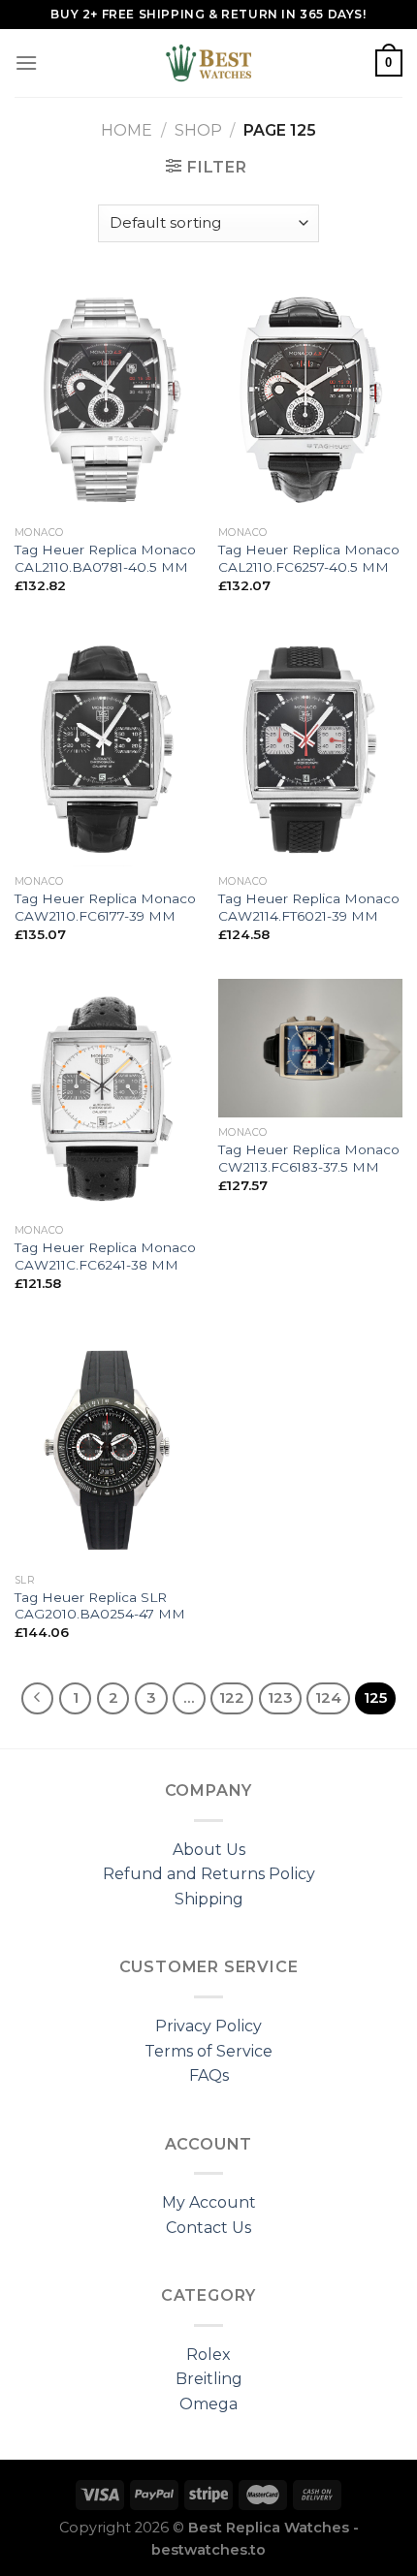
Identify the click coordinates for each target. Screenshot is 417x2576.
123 (280, 1698)
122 (232, 1698)
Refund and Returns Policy (209, 1874)
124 (328, 1698)
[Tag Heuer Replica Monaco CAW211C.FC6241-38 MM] (107, 1097)
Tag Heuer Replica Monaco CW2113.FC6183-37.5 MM (309, 1158)
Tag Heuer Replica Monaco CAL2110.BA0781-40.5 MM (105, 558)
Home (127, 130)
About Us (209, 1850)
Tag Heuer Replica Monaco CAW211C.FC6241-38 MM (105, 1256)
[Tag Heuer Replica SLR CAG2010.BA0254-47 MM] (107, 1446)
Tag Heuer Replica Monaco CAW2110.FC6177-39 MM (105, 907)
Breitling (209, 2379)
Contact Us (208, 2228)
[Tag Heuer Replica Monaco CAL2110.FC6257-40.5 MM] (310, 399)
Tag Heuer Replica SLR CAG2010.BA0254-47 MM (100, 1606)
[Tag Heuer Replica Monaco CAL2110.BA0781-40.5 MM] (107, 399)
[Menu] (26, 63)
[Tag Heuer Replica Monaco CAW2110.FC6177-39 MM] (107, 748)
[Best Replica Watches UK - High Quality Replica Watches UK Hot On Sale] (208, 63)
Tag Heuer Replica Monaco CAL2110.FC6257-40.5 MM (309, 558)
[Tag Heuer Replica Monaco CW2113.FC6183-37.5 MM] (310, 1048)
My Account (209, 2202)
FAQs (209, 2075)
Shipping (209, 1899)
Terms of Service (208, 2051)
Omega (208, 2404)
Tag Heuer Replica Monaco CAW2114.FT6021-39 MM (309, 907)
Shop (198, 130)
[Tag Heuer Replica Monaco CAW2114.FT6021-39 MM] (310, 748)
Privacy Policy (208, 2026)
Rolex (208, 2355)
